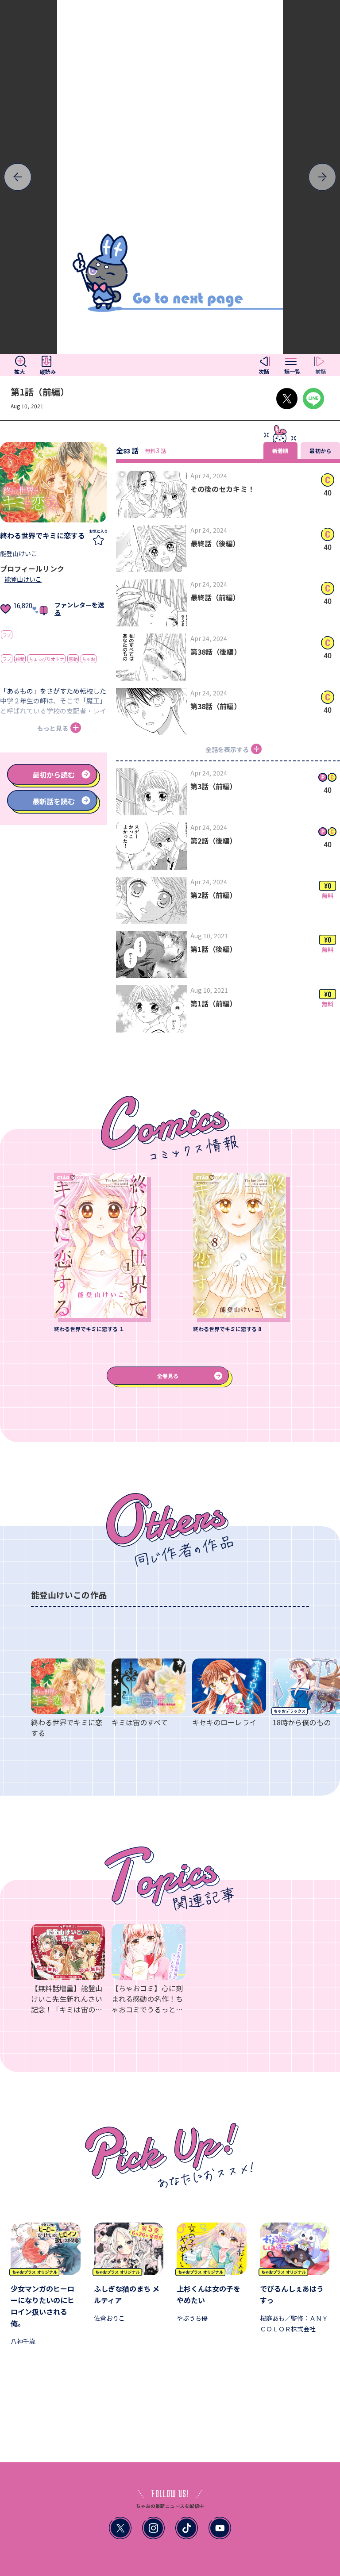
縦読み (48, 372)
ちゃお (89, 659)
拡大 (19, 372)
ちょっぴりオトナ (46, 659)
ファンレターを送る (79, 608)
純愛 (20, 659)
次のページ (42, 177)
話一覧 (292, 372)
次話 (264, 372)
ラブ (7, 635)
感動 (73, 659)
